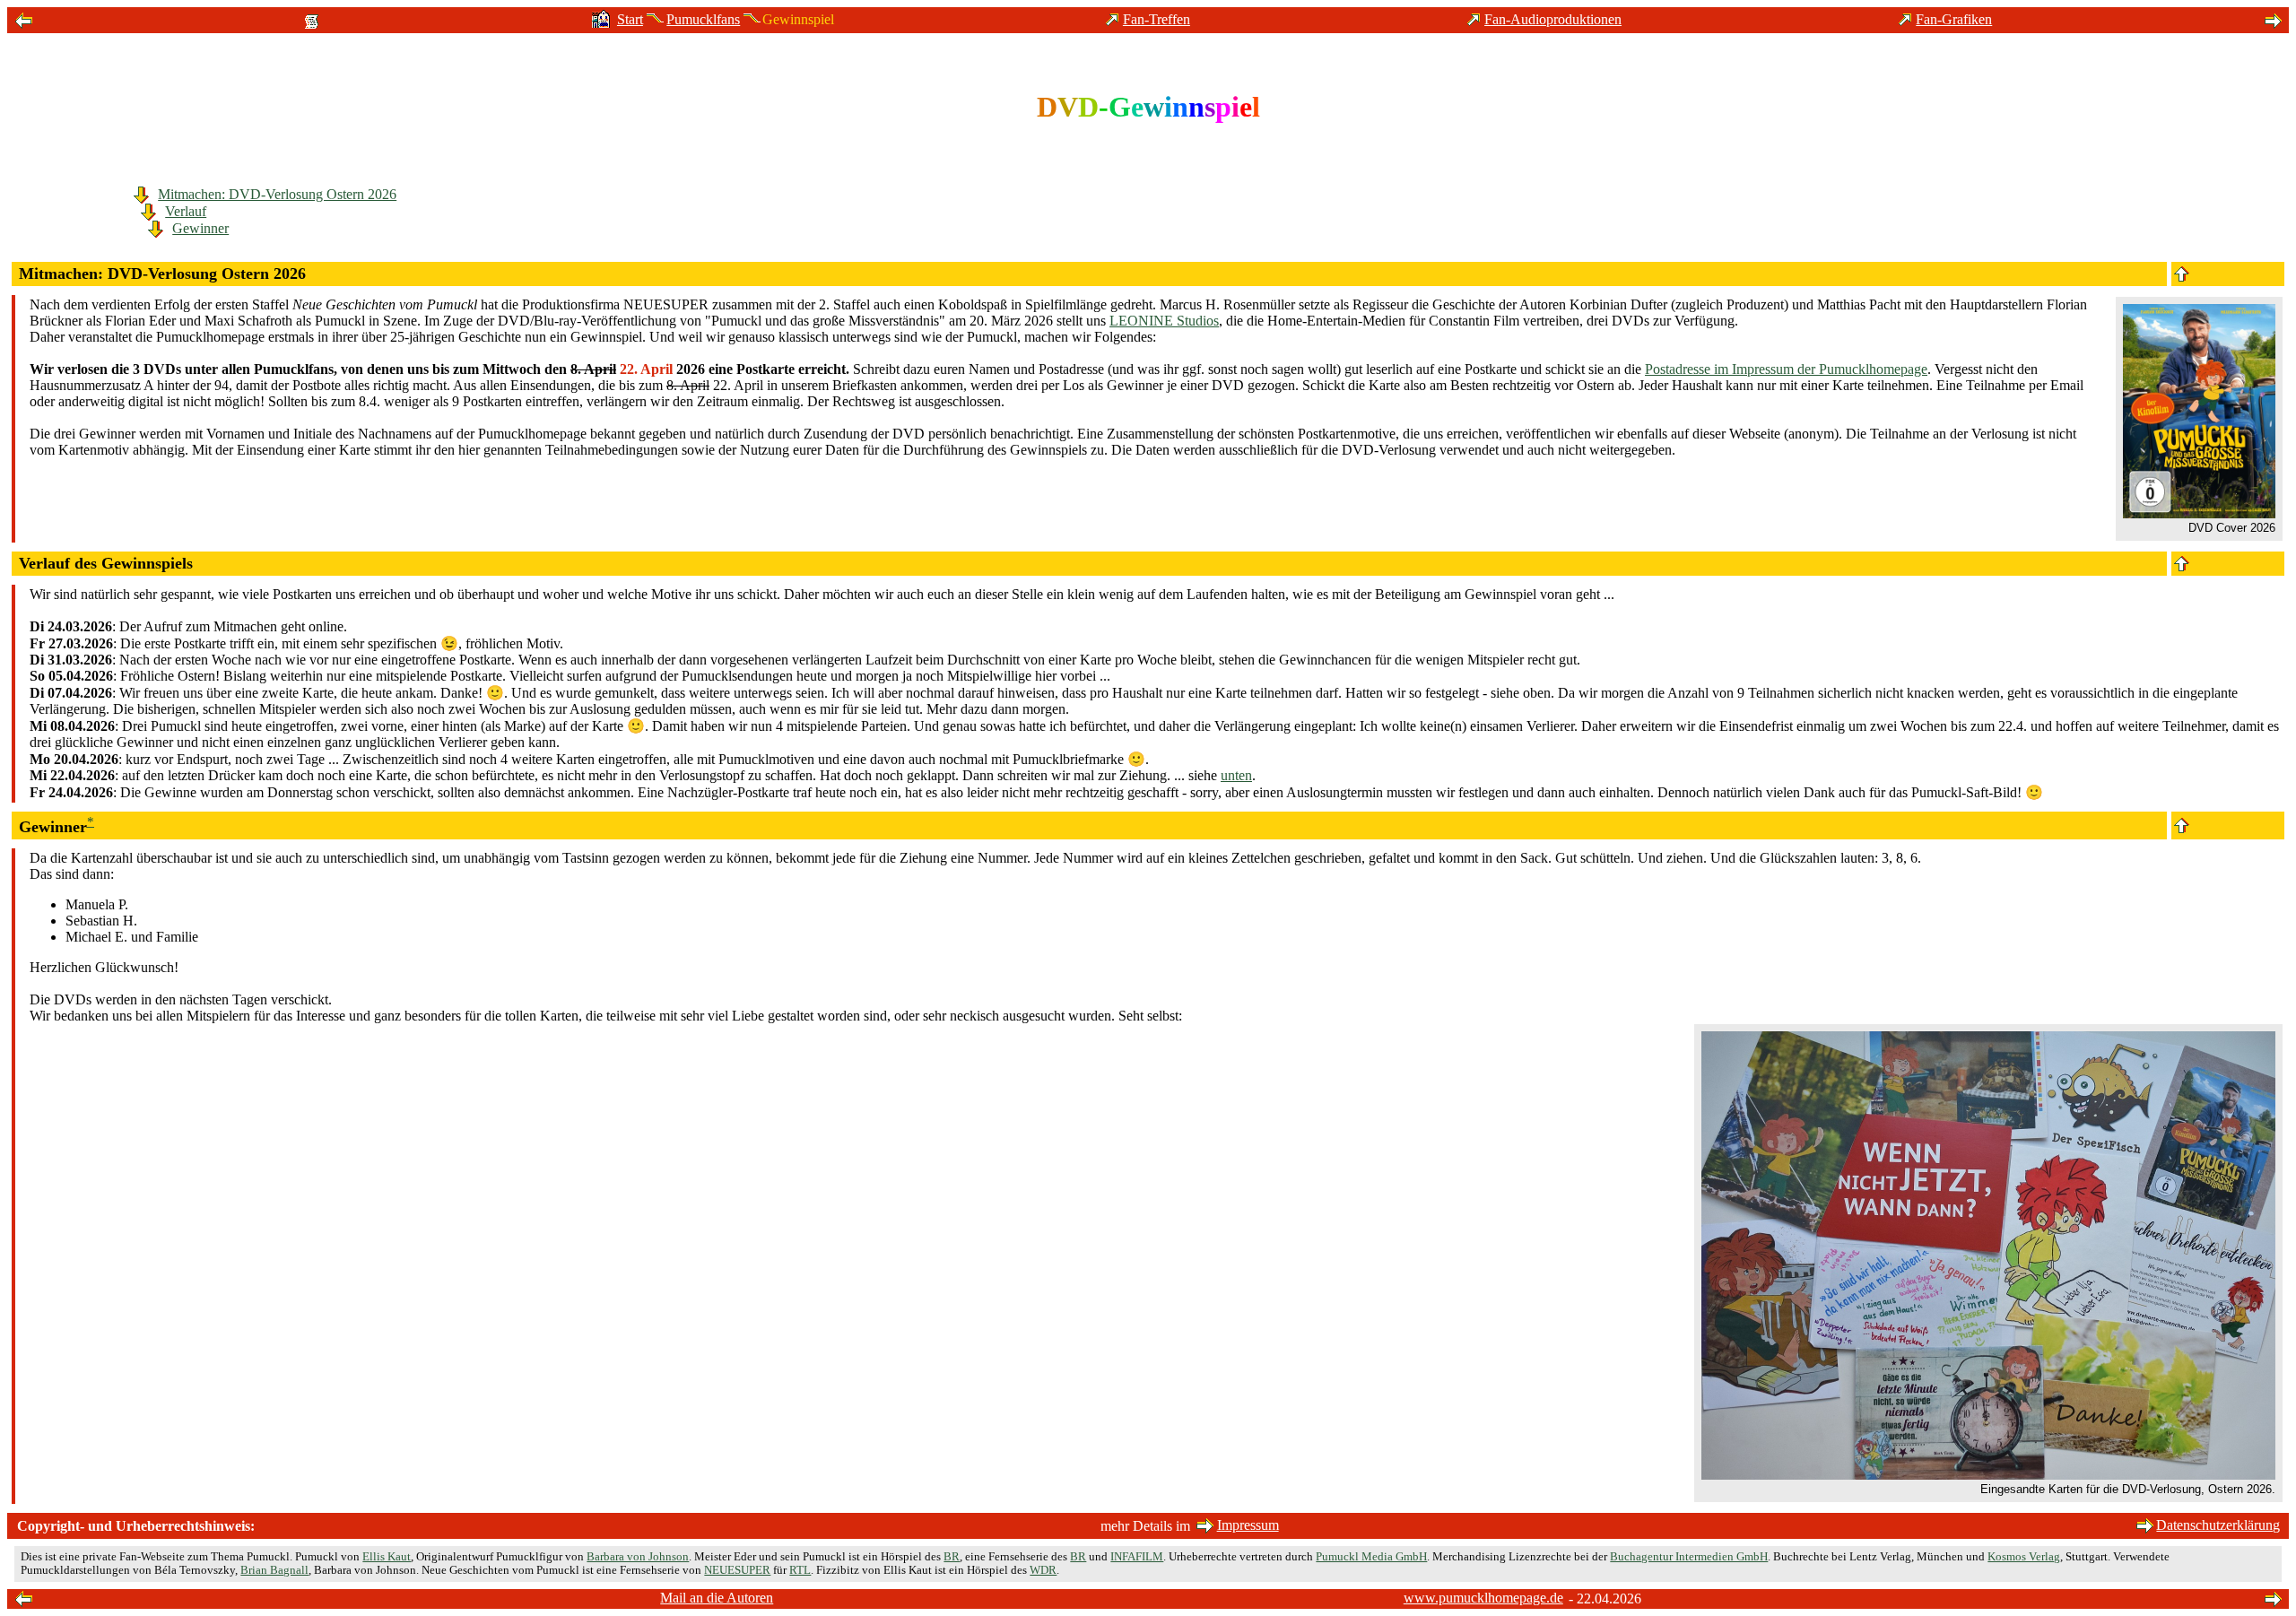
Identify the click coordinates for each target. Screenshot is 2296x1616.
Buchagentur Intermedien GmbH (1689, 1557)
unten (1236, 775)
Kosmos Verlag (2024, 1557)
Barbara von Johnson (638, 1557)
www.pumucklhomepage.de (1483, 1598)
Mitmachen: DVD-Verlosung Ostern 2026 (277, 194)
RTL (800, 1570)
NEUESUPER (737, 1570)
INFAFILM (1137, 1557)
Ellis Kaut (387, 1557)
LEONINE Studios (1164, 321)
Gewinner (200, 228)
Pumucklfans (703, 19)
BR (952, 1557)
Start (630, 19)
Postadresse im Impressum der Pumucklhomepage (1786, 369)
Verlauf (186, 211)
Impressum (1248, 1525)
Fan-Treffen (1157, 19)
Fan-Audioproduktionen (1553, 19)
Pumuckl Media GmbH (1371, 1557)
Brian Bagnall (274, 1570)
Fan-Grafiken (1954, 19)
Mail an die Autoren (717, 1598)
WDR (1043, 1570)
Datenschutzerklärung (2218, 1525)
